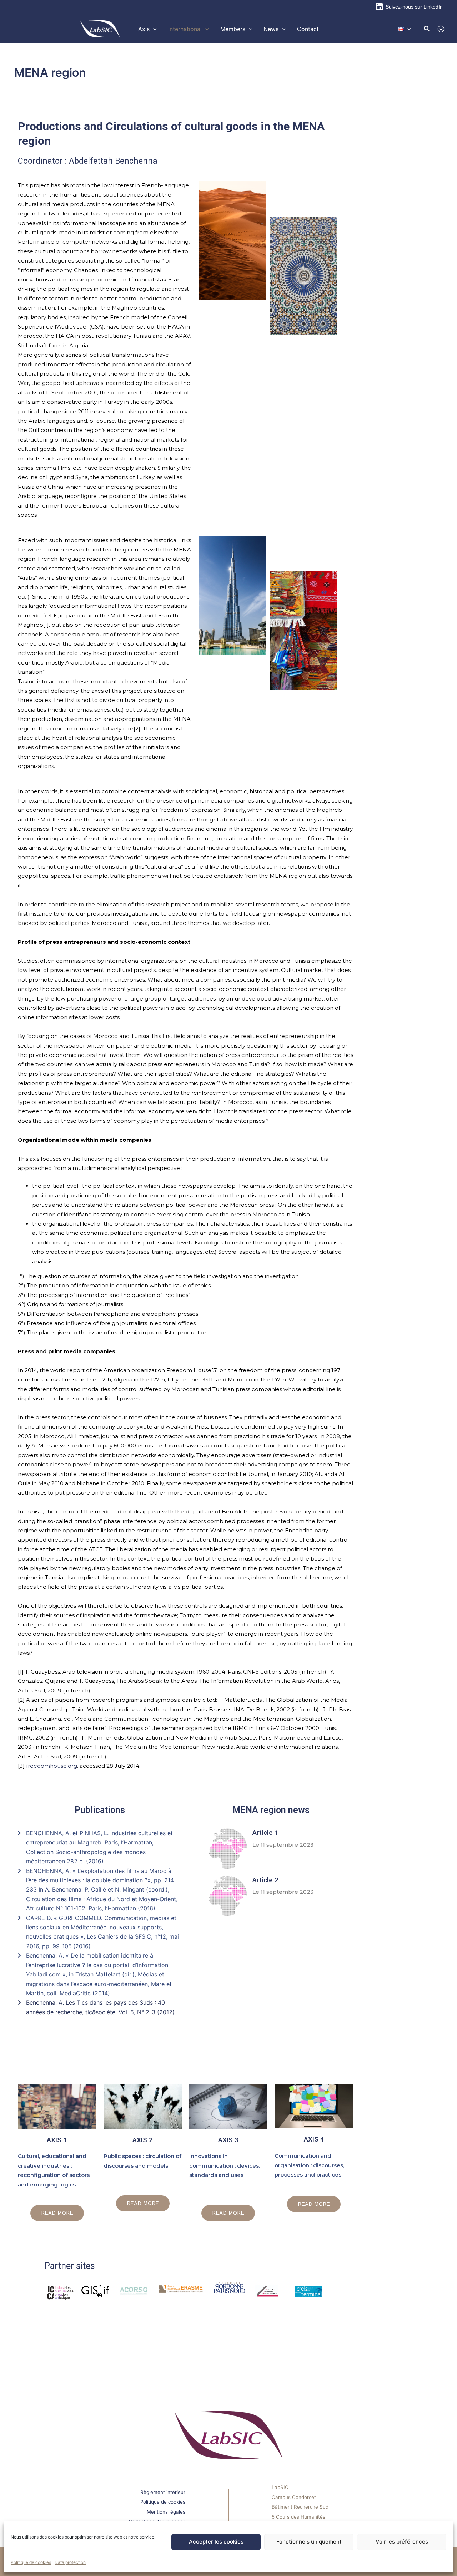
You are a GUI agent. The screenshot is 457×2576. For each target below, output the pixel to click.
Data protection (70, 2562)
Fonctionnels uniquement (309, 2542)
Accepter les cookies (216, 2542)
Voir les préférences (402, 2542)
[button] (153, 29)
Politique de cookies (31, 2562)
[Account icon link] (441, 29)
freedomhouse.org (52, 1766)
